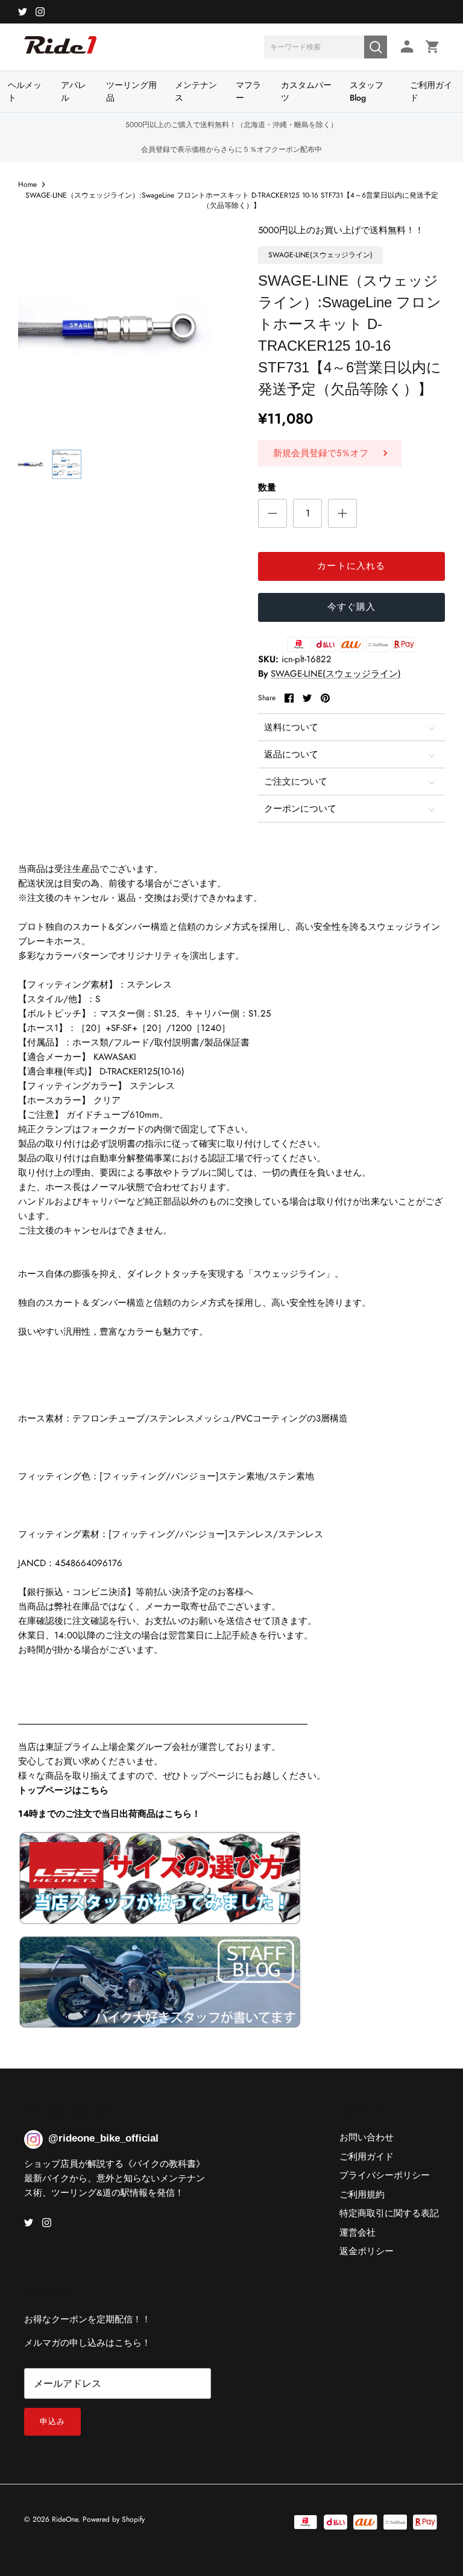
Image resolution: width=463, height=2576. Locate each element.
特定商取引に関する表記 (389, 2213)
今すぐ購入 (352, 607)
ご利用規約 (362, 2195)
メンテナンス (196, 91)
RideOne (65, 2519)
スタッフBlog (367, 91)
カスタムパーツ (306, 91)
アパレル (74, 91)
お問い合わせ (367, 2137)
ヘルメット (25, 91)
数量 (267, 488)
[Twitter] (23, 12)
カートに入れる (351, 566)
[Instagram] (40, 12)
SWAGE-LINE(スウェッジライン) (336, 674)
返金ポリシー (367, 2251)
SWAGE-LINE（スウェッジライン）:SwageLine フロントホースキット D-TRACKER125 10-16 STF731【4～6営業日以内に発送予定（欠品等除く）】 (232, 200)
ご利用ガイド (431, 91)
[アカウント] (405, 47)
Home (27, 184)
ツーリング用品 (131, 91)
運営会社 (357, 2233)
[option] (125, 330)
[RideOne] (60, 51)
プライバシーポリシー (385, 2175)
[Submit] (376, 47)
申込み (52, 2421)
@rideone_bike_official (103, 2138)
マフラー (248, 91)
